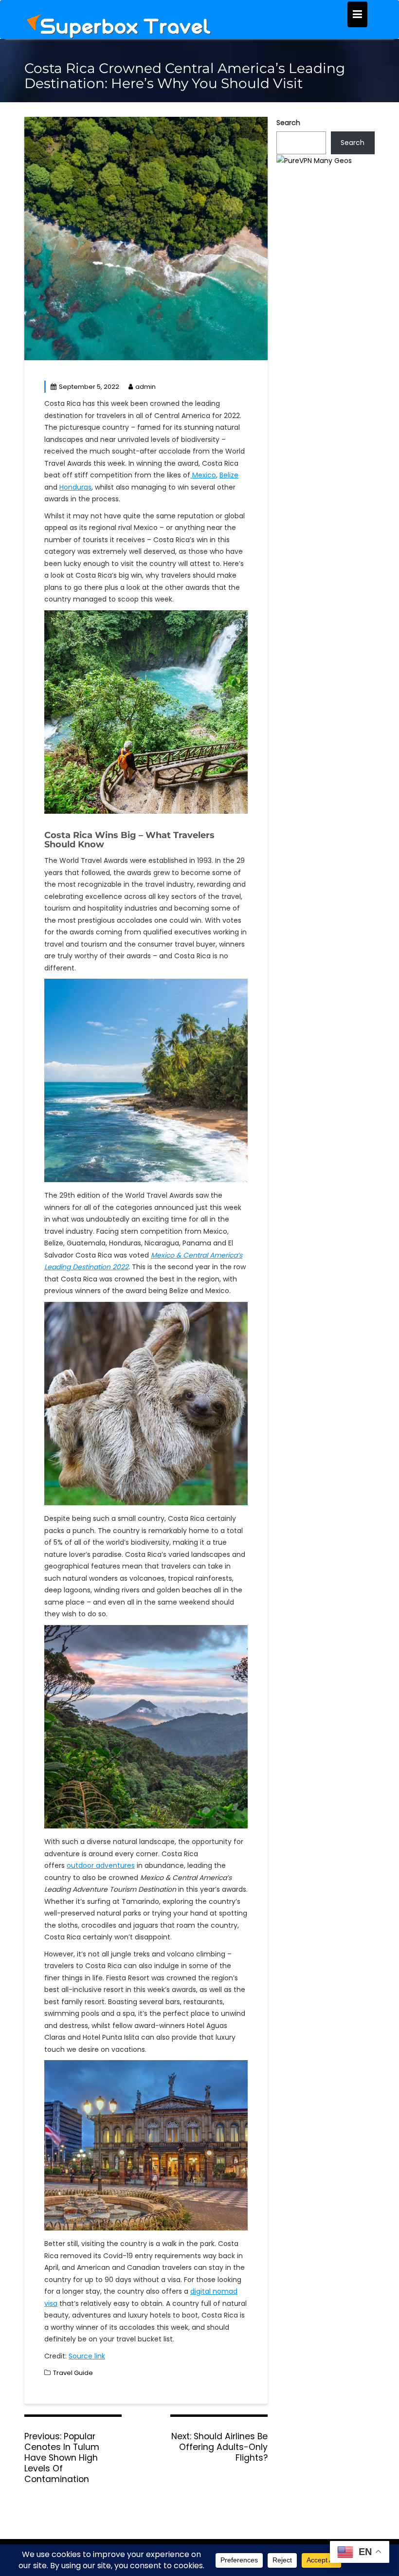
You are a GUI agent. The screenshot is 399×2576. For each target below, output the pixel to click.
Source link (87, 2356)
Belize (229, 475)
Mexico (203, 475)
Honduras (75, 487)
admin (145, 387)
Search (288, 123)
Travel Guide (73, 2373)
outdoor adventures (101, 1865)
